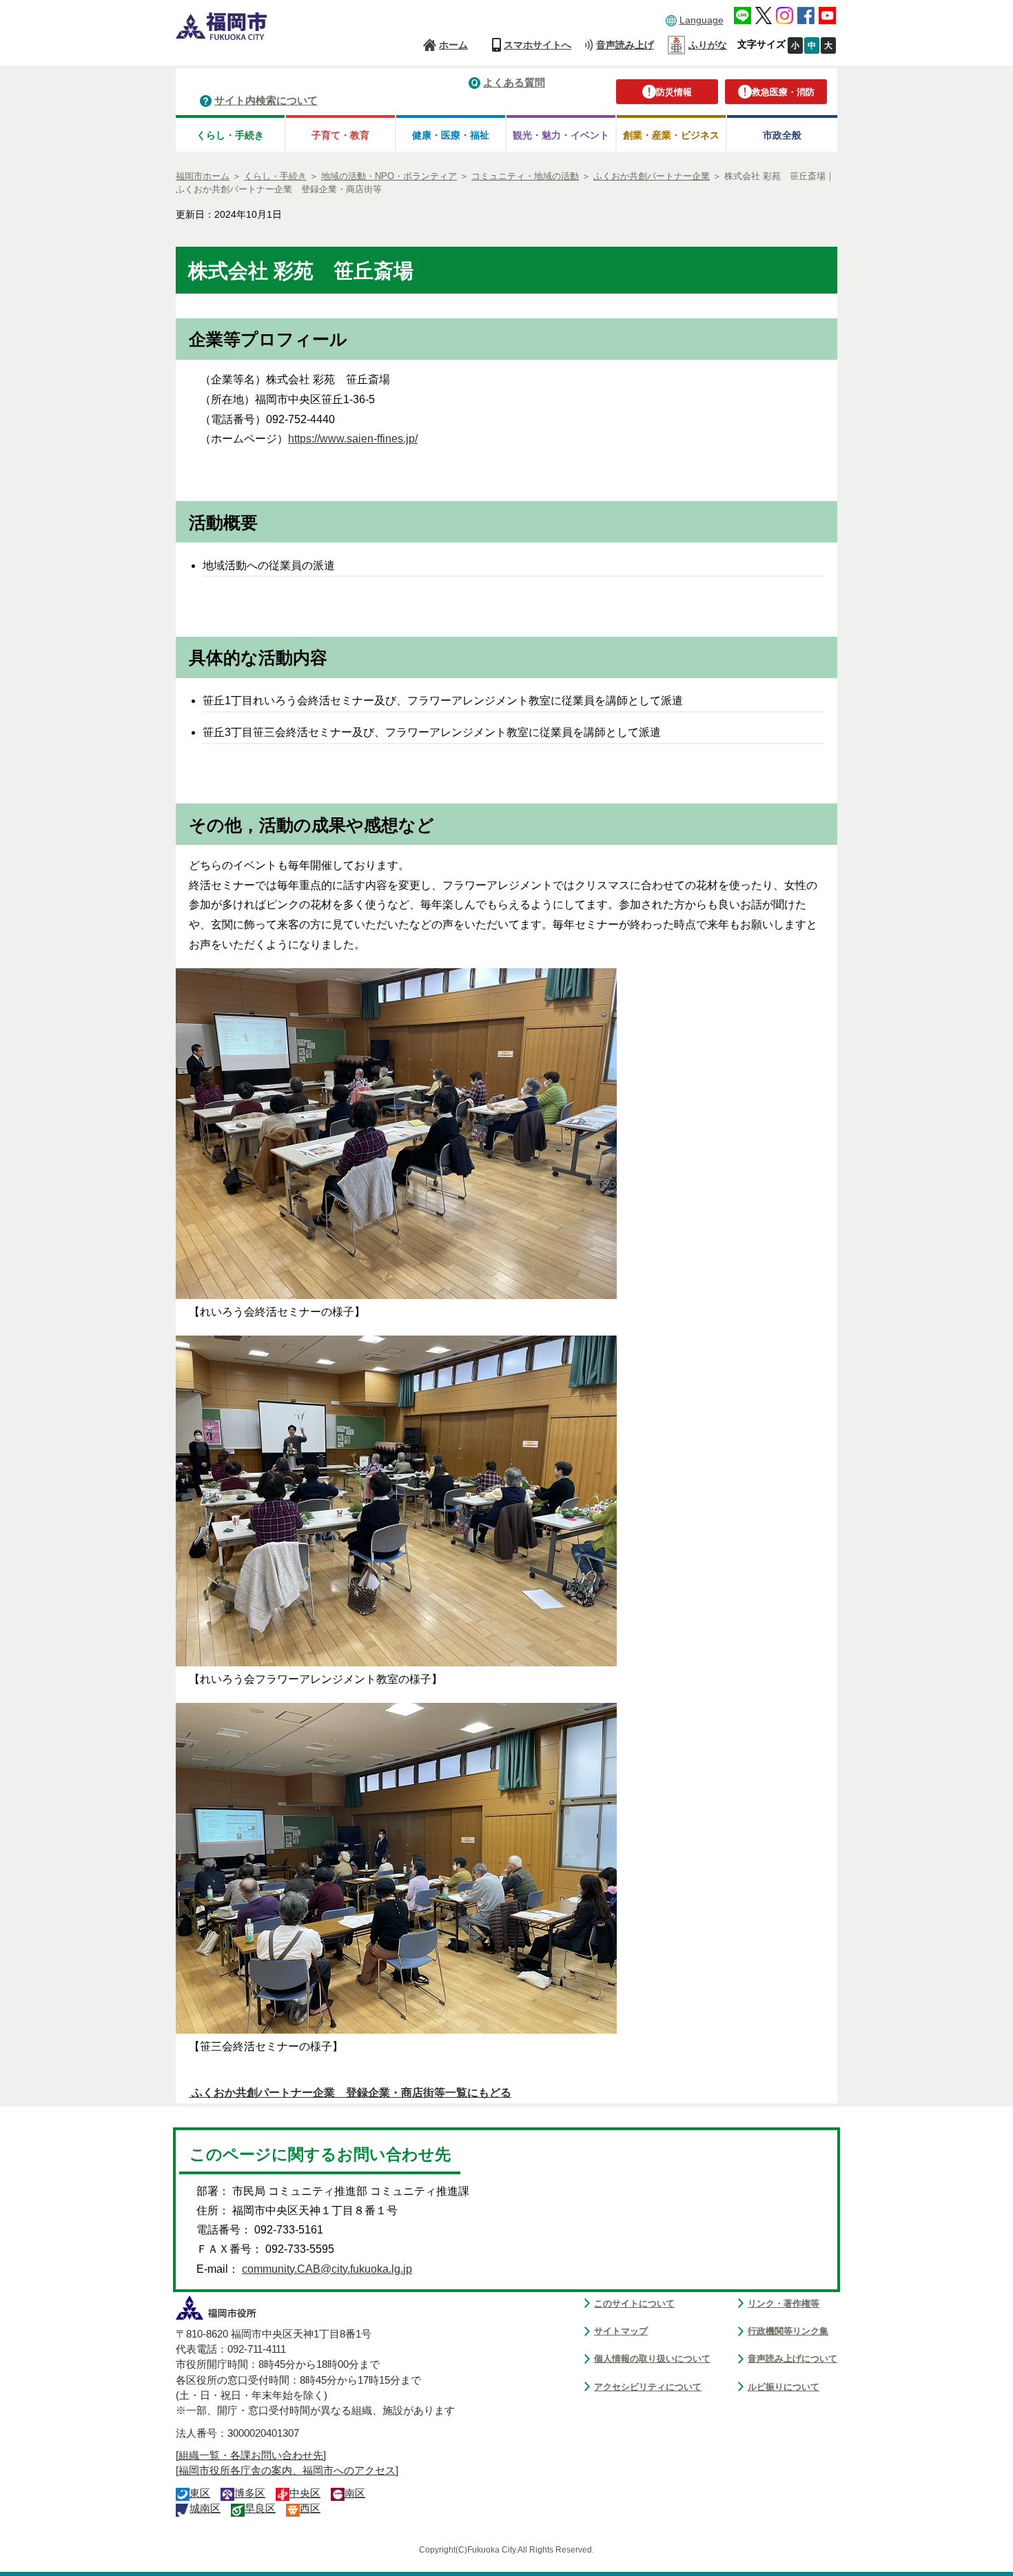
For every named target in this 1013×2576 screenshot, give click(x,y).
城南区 (205, 2508)
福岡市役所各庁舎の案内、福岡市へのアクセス (287, 2471)
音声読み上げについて (792, 2359)
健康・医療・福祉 (451, 135)
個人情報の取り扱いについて (652, 2359)
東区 (200, 2493)
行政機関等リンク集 (788, 2331)
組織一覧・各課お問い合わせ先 (251, 2455)
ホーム (453, 45)
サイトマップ (621, 2331)
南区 (355, 2493)
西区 (310, 2508)
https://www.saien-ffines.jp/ (353, 439)
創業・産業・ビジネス (671, 135)
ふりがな (708, 45)
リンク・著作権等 (784, 2303)
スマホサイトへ (538, 45)
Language (702, 20)
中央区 (305, 2493)
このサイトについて (634, 2303)
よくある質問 (514, 82)
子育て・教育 (340, 135)
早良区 (260, 2508)
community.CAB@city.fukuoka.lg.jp (327, 2269)
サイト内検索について (266, 100)
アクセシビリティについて (648, 2387)
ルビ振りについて (784, 2387)
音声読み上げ (625, 45)
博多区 (250, 2493)
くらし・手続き (230, 135)
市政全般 (782, 135)
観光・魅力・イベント (561, 135)
